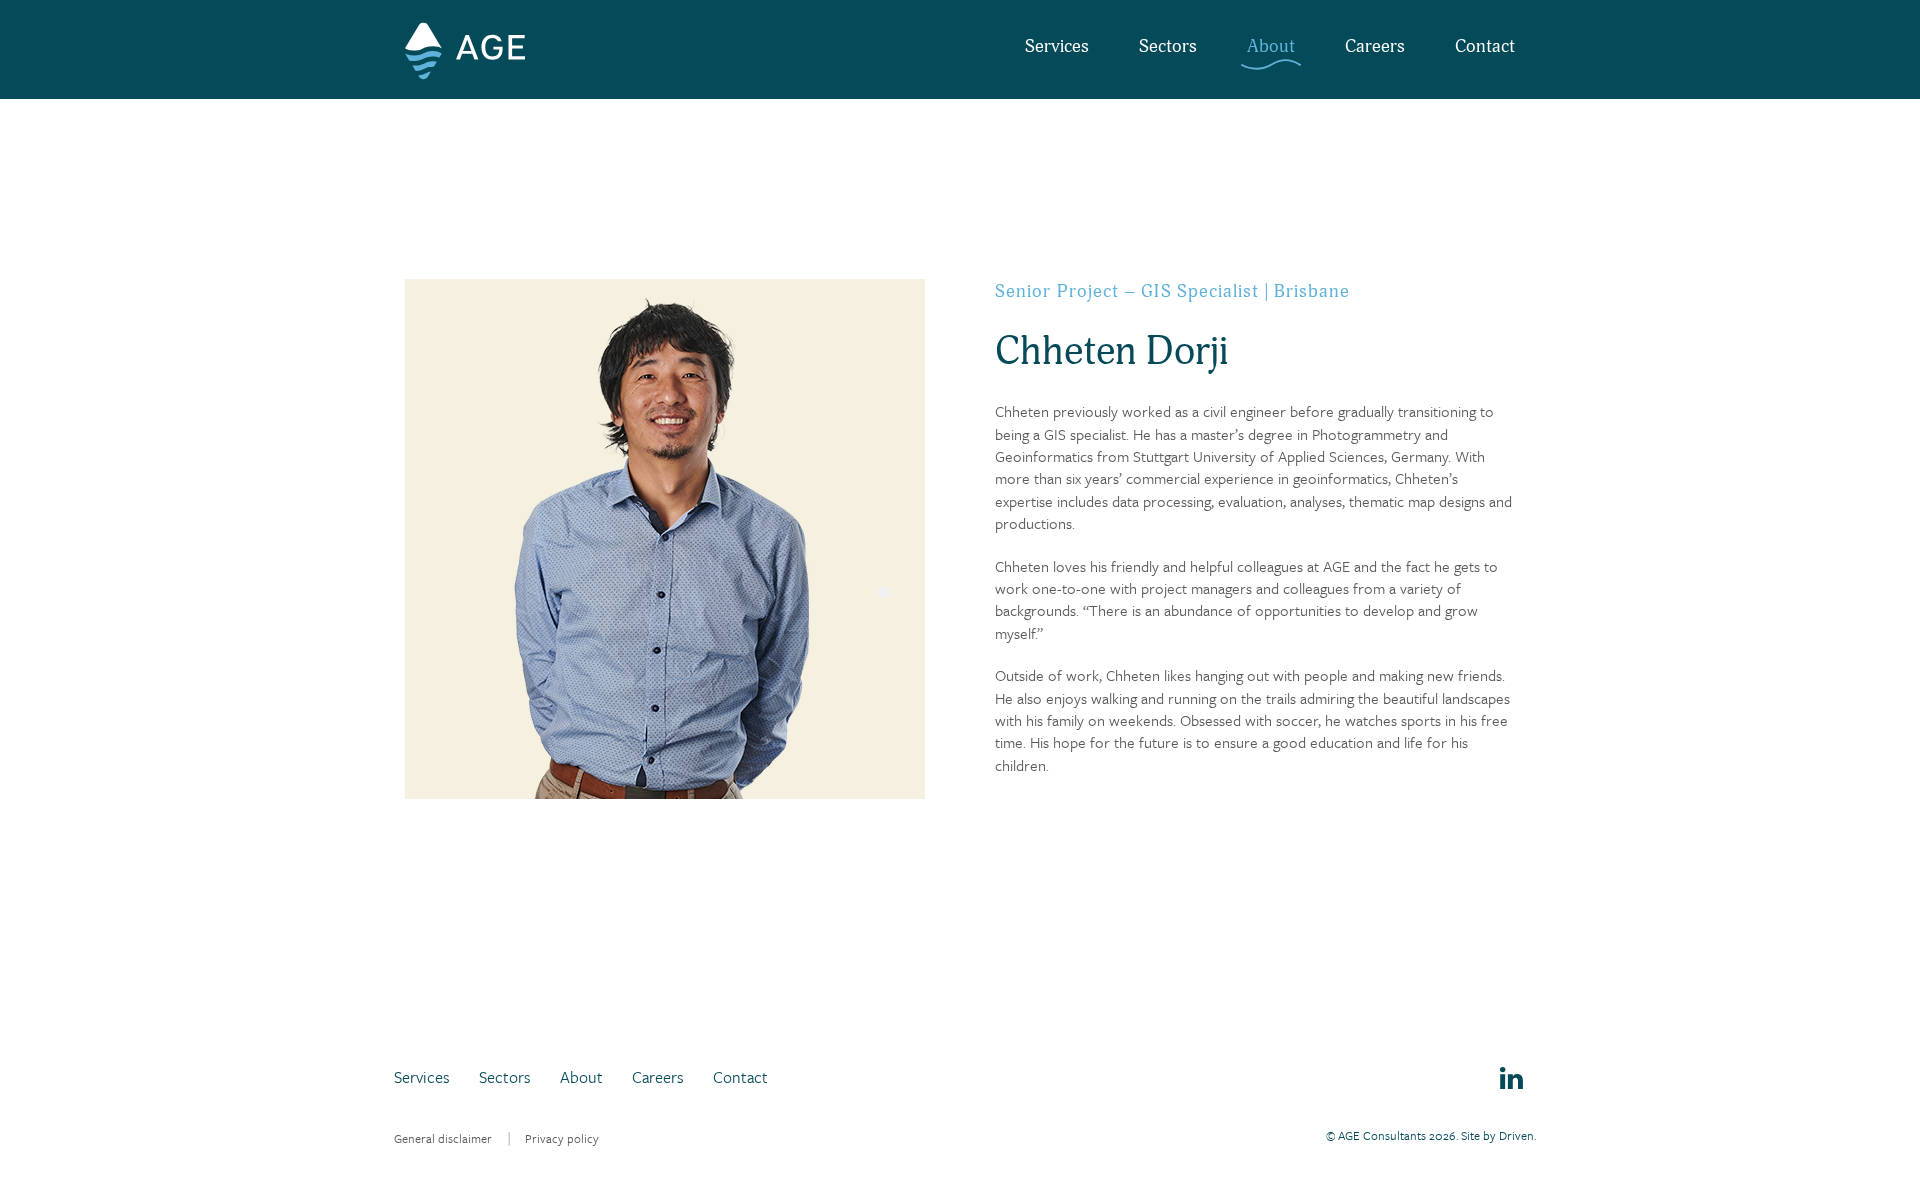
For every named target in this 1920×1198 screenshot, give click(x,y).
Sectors (1168, 46)
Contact (1485, 46)
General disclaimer (443, 1138)
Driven (1516, 1135)
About (1271, 46)
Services (1057, 46)
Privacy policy (562, 1138)
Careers (1375, 46)
